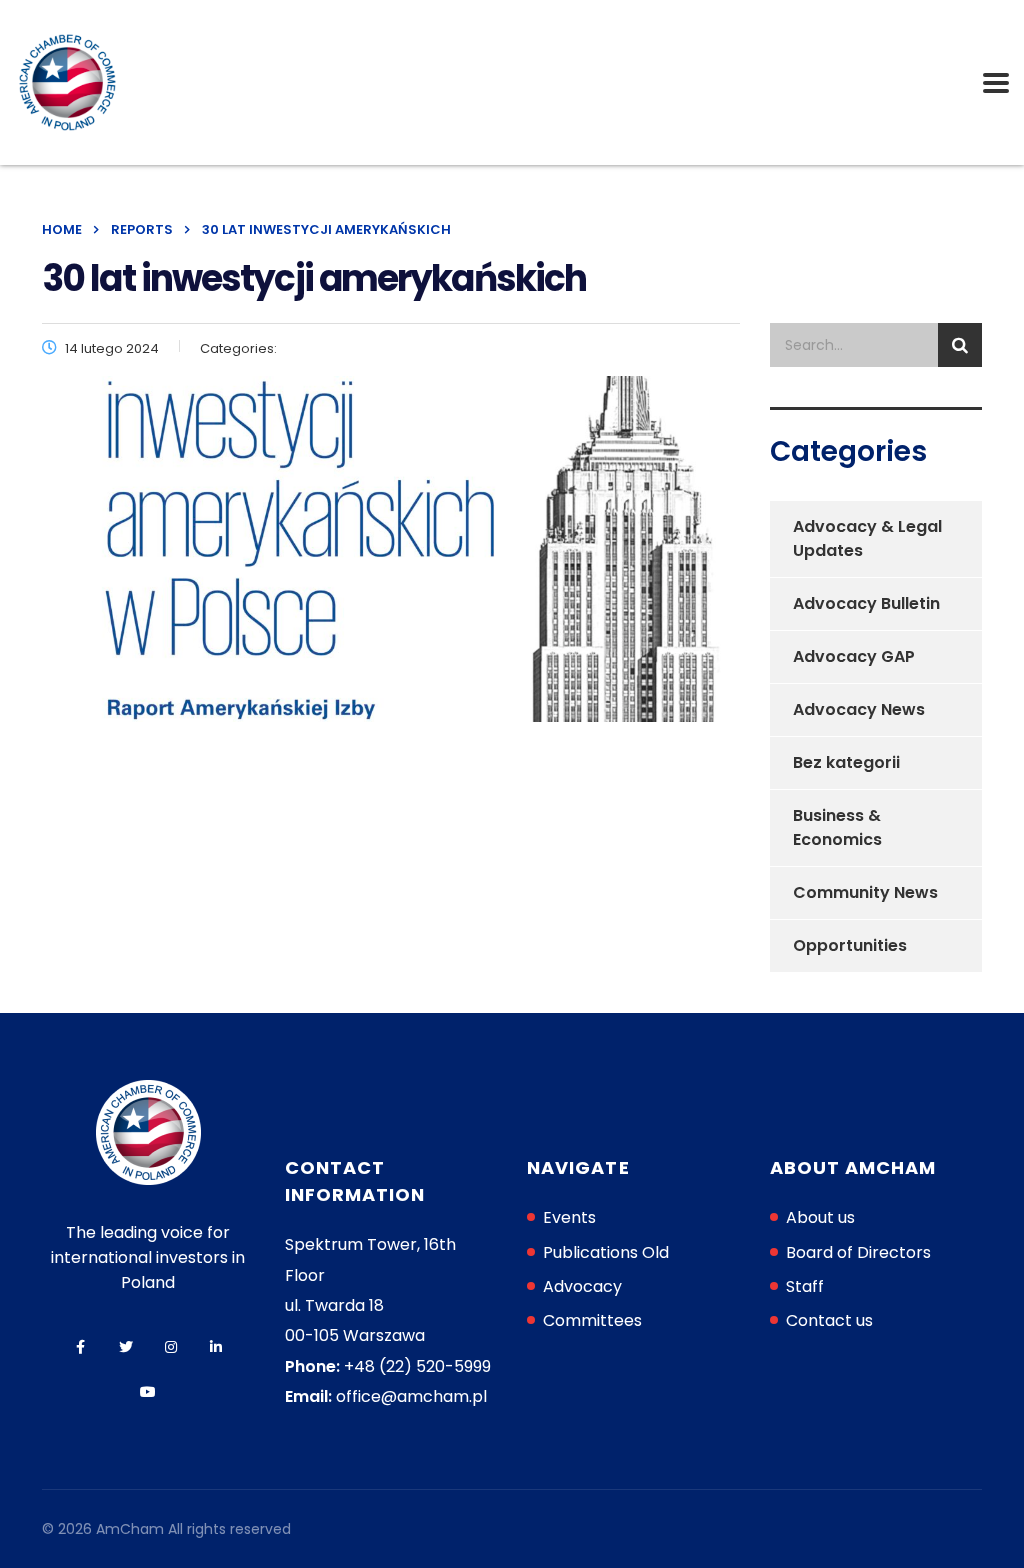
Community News (865, 892)
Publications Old (606, 1252)
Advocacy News (859, 709)
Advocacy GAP (854, 656)
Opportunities (850, 945)
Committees (592, 1320)
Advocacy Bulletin (866, 603)
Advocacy (582, 1286)
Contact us (829, 1320)
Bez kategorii (846, 762)
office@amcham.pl (411, 1396)
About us (820, 1217)
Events (569, 1217)
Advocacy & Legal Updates (867, 538)
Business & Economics (837, 827)
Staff (805, 1286)
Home (62, 229)
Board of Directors (858, 1252)
